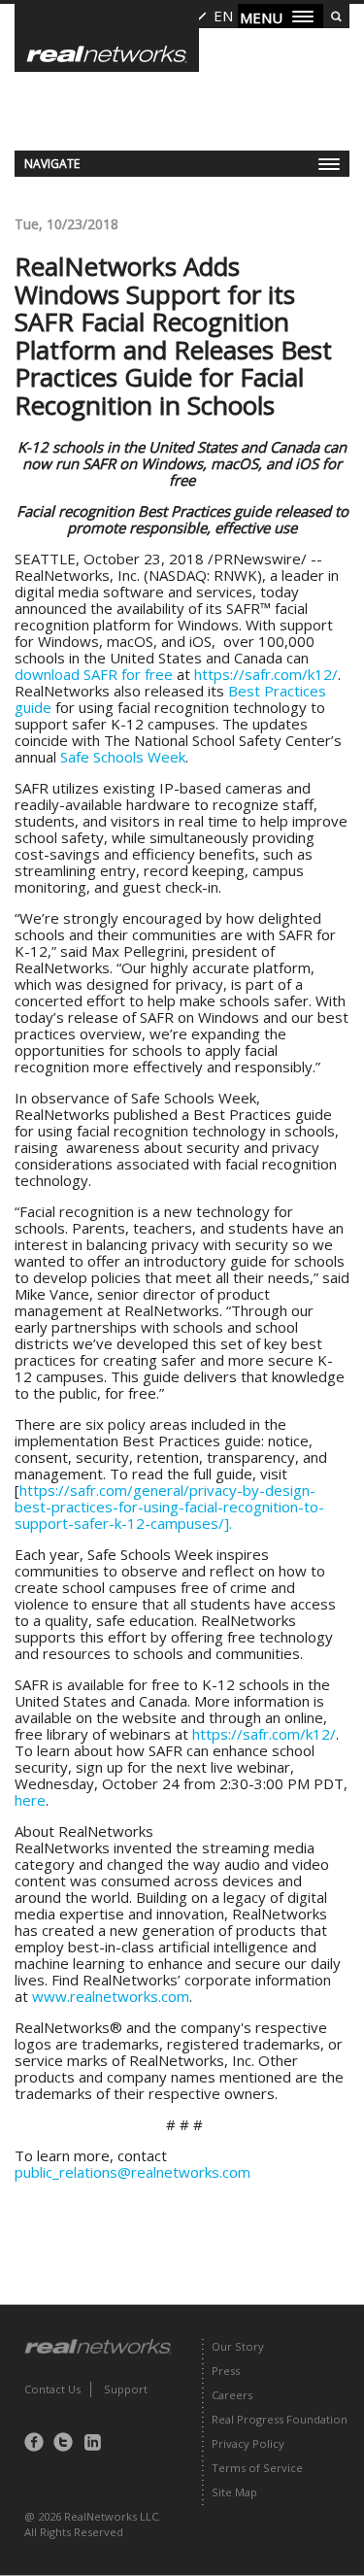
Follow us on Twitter (68, 2442)
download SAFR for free (94, 674)
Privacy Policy (248, 2443)
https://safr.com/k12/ (266, 674)
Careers (232, 2395)
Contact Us (52, 2389)
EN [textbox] (223, 16)
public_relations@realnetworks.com (132, 2172)
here (30, 1800)
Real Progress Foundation (280, 2419)
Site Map (234, 2492)
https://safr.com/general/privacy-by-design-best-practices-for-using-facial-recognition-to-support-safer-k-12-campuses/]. (169, 1507)
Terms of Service (257, 2468)
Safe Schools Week (123, 757)
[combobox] (211, 16)
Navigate (52, 164)
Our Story (238, 2346)
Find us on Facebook (39, 2442)
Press (226, 2371)
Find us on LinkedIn (97, 2442)
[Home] (107, 38)
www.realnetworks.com (111, 1996)
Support (126, 2389)
